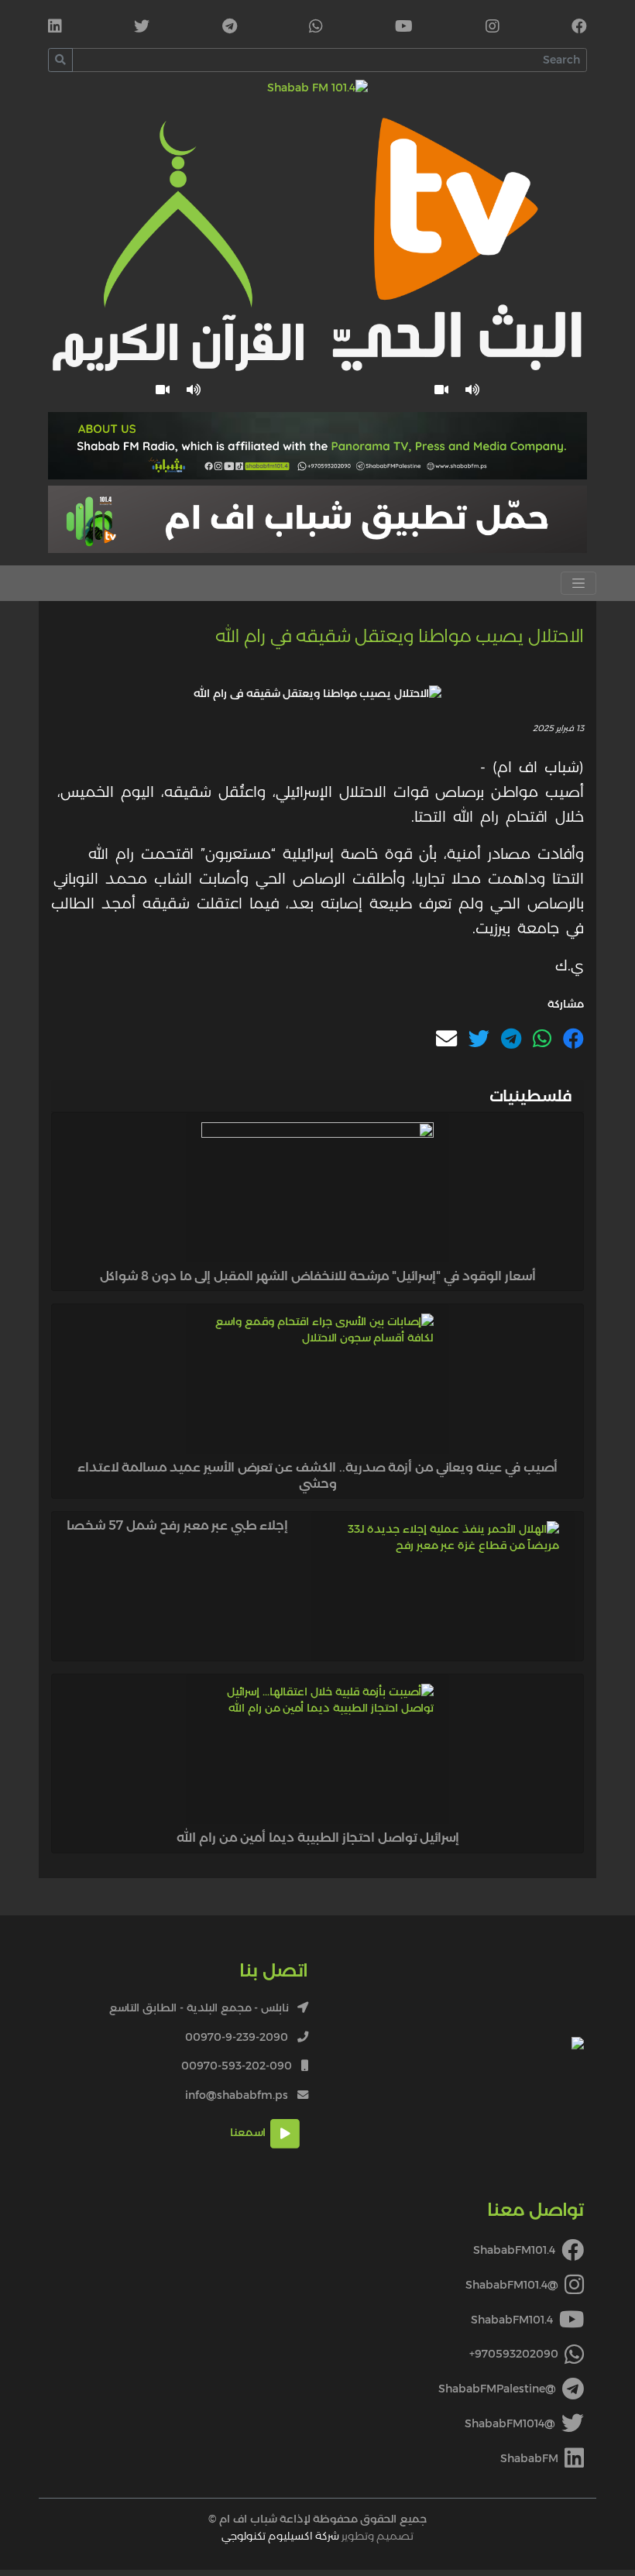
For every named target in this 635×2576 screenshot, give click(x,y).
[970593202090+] (316, 28)
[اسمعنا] (473, 390)
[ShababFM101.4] (579, 28)
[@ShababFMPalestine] (230, 28)
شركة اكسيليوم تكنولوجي (280, 2536)
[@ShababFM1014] (142, 28)
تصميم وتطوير (317, 2536)
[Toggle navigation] (578, 583)
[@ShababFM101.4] (493, 28)
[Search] (60, 60)
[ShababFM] (55, 28)
